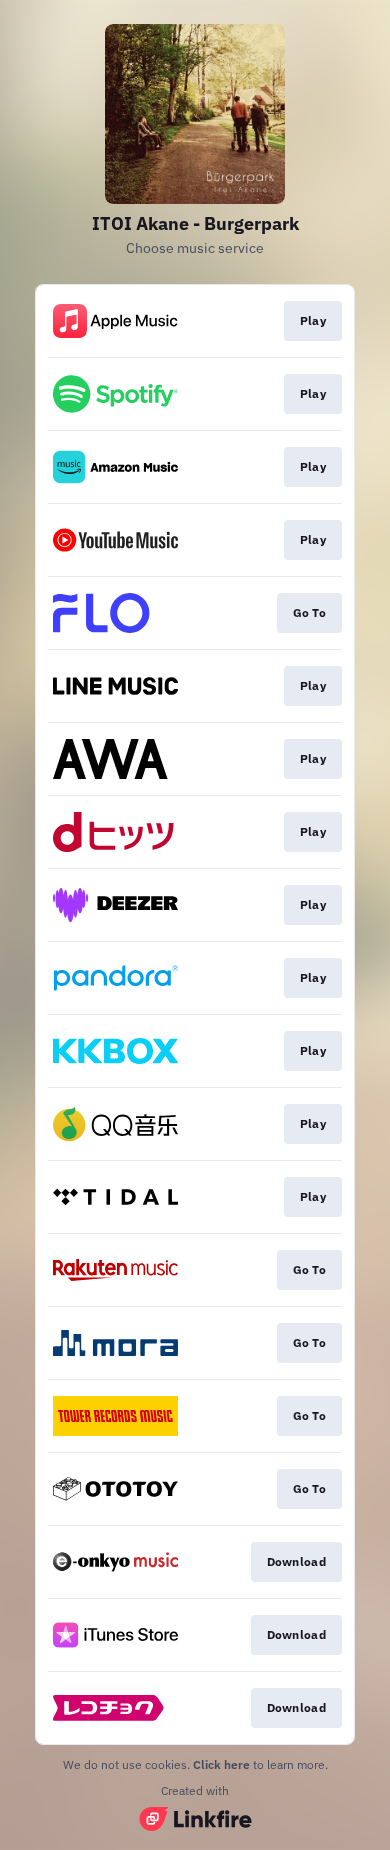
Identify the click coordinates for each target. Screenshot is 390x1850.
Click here (221, 1764)
